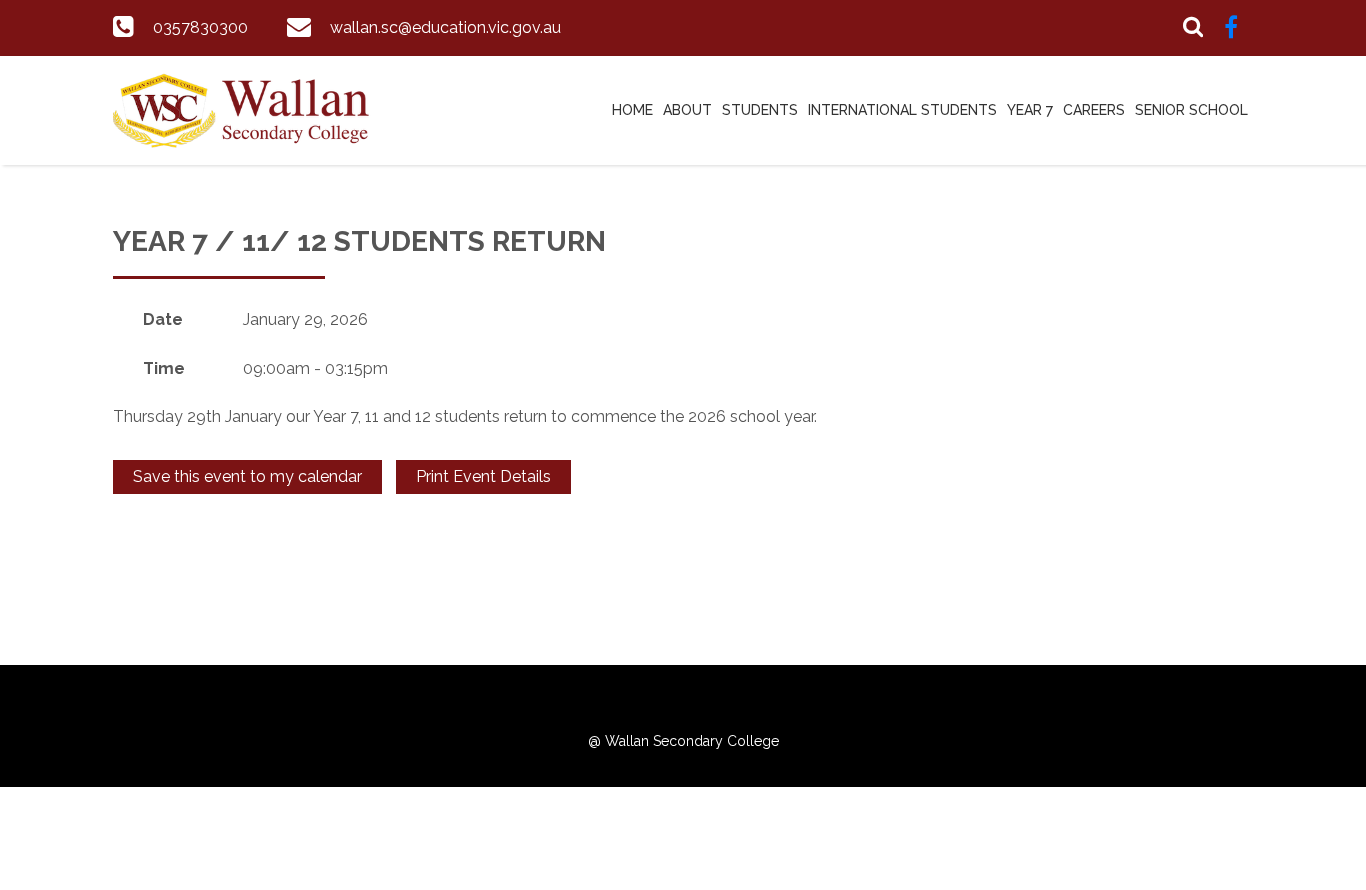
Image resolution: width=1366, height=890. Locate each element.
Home (632, 110)
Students (760, 110)
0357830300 (200, 27)
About (687, 110)
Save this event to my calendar (247, 476)
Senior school (1191, 110)
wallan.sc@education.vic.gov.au (445, 27)
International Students (902, 110)
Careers (1094, 110)
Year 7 (1030, 110)
